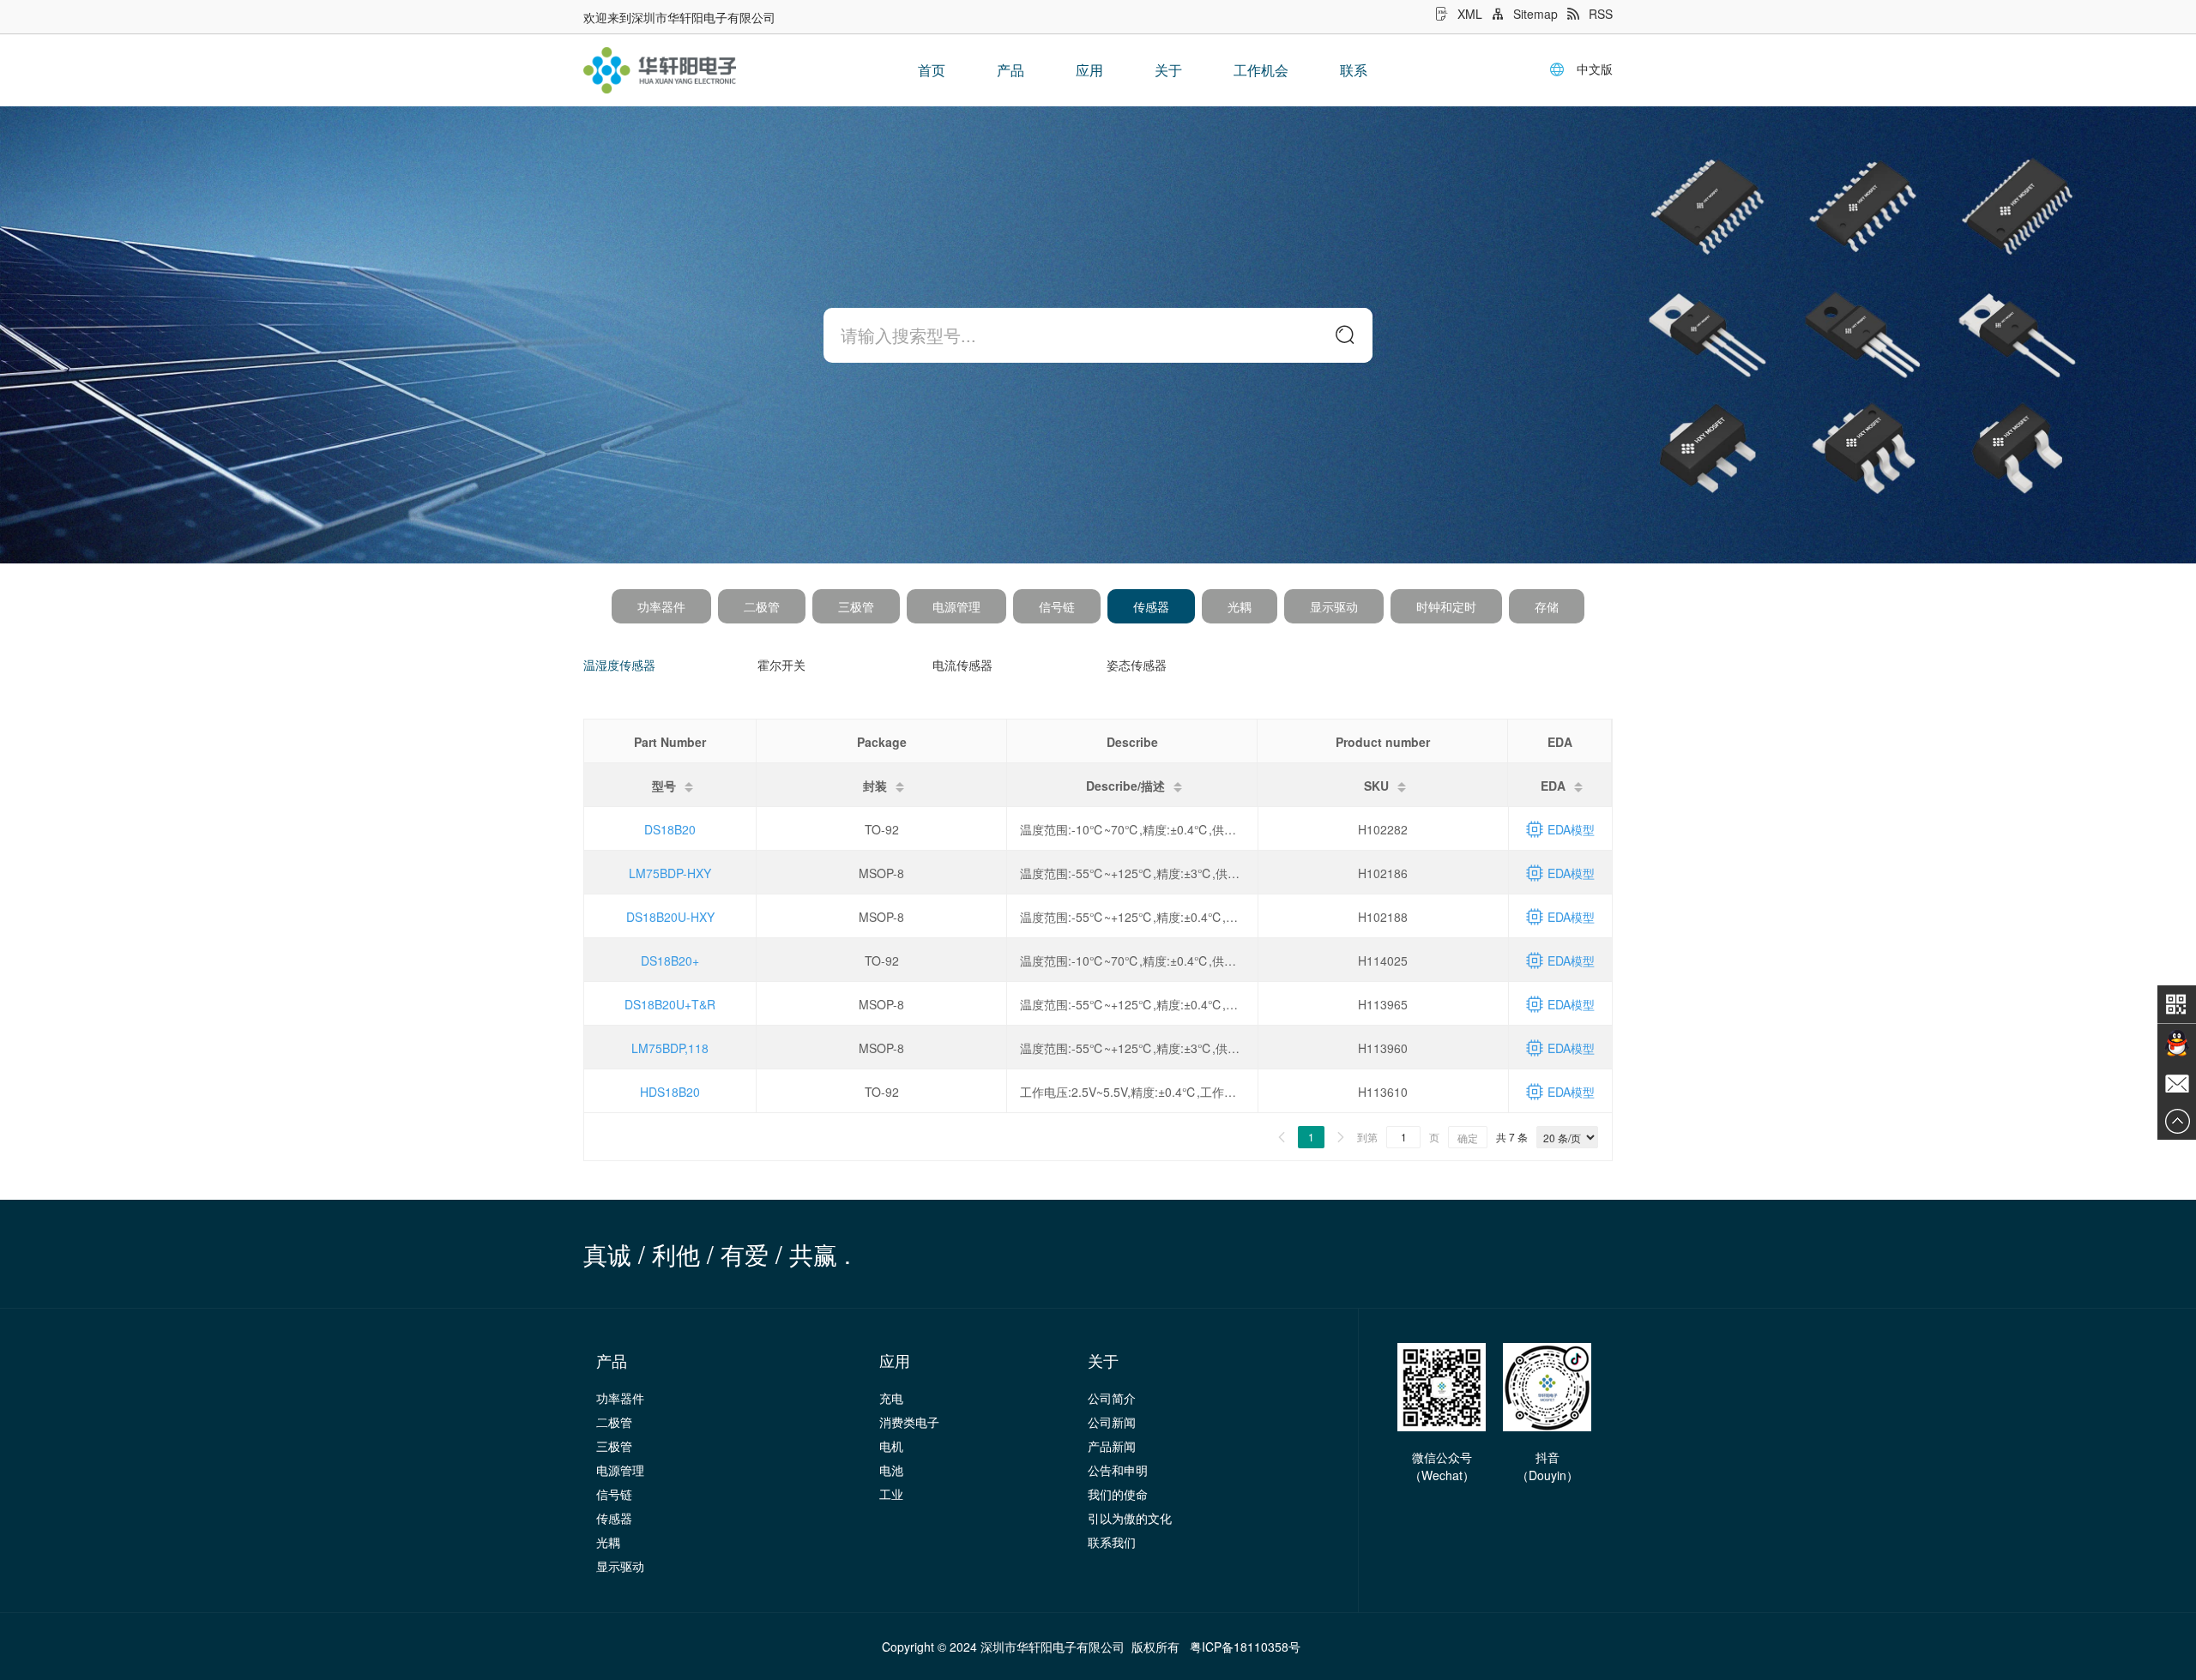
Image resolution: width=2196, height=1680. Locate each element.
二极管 (762, 606)
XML (1470, 14)
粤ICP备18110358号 (1245, 1647)
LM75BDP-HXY (670, 873)
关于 (1168, 70)
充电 (891, 1398)
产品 (1011, 70)
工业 (891, 1494)
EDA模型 (1571, 829)
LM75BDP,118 (670, 1048)
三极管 (856, 606)
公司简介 (1112, 1398)
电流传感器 (962, 665)
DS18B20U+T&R (670, 1004)
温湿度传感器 (619, 665)
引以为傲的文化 (1130, 1518)
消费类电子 (909, 1422)
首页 (932, 70)
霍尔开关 (781, 665)
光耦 (1240, 606)
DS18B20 (670, 829)
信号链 (1057, 606)
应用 (1089, 70)
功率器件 (661, 606)
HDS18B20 (670, 1092)
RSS (1601, 14)
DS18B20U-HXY (670, 917)
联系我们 (1112, 1542)
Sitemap (1535, 14)
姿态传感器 (1137, 665)
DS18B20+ (670, 960)
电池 (891, 1470)
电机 (891, 1446)
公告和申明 (1118, 1470)
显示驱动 (1334, 606)
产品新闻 (1112, 1446)
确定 (1468, 1138)
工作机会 (1261, 70)
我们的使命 (1118, 1494)
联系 (1354, 70)
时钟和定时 (1446, 606)
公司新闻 (1112, 1422)
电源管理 (956, 606)
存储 (1547, 606)
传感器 (1151, 606)
